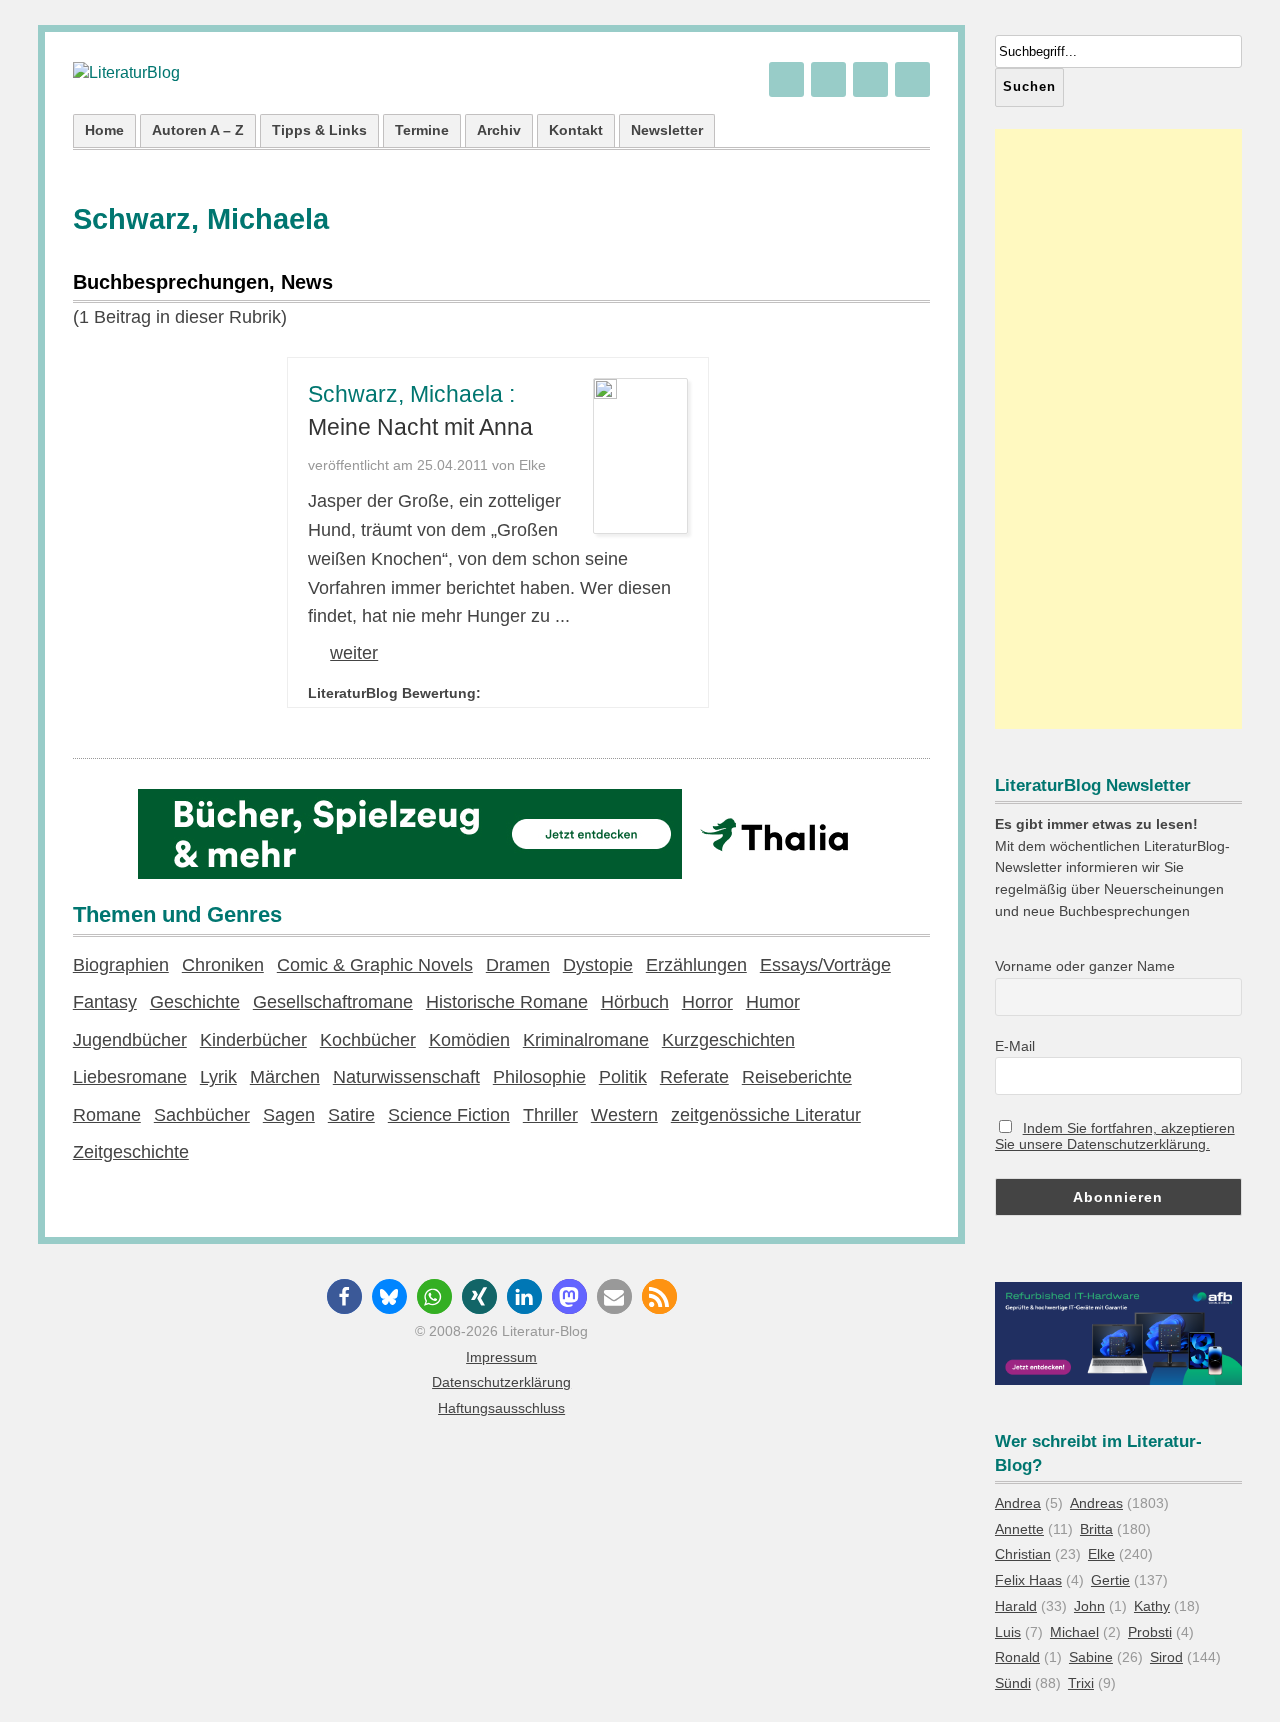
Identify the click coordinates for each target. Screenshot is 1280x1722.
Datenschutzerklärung (501, 1382)
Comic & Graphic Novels (375, 965)
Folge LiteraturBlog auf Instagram (912, 79)
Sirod (1166, 1657)
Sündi (1013, 1683)
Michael (1074, 1632)
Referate (694, 1077)
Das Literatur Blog (126, 73)
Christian (1023, 1554)
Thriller (550, 1115)
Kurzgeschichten (728, 1040)
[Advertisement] (1118, 429)
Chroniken (223, 965)
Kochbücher (368, 1040)
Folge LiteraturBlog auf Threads (828, 79)
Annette (1019, 1529)
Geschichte (195, 1002)
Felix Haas (1028, 1580)
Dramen (518, 965)
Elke (1101, 1554)
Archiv (499, 130)
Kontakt (576, 130)
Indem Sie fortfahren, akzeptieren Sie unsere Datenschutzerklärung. (1115, 1136)
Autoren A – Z (198, 130)
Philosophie (539, 1077)
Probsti (1150, 1632)
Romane (107, 1115)
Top (1232, 1674)
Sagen (289, 1115)
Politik (623, 1077)
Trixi (1081, 1683)
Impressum (501, 1357)
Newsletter (667, 130)
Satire (351, 1115)
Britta (1096, 1529)
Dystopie (598, 965)
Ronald (1017, 1657)
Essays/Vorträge (825, 965)
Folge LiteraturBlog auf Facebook (870, 79)
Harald (1016, 1606)
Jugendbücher (130, 1040)
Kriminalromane (586, 1040)
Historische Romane (507, 1002)
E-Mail (1015, 1046)
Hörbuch (635, 1002)
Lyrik (218, 1077)
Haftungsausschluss (501, 1408)
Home (104, 130)
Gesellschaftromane (333, 1002)
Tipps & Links (319, 130)
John (1089, 1606)
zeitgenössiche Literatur (766, 1115)
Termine (422, 130)
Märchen (285, 1077)
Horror (707, 1002)
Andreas (1096, 1503)
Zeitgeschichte (131, 1152)
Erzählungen (696, 965)
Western (624, 1115)
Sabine (1091, 1657)
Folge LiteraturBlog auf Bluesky (786, 79)
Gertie (1110, 1580)
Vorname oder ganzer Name (1085, 966)
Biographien (121, 965)
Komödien (469, 1040)
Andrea (1018, 1503)
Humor (773, 1002)
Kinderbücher (253, 1040)
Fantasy (105, 1002)
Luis (1008, 1632)
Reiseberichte (797, 1077)
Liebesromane (130, 1077)
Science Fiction (449, 1115)
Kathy (1152, 1606)
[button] (344, 1296)
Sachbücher (202, 1115)
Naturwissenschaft (406, 1077)
